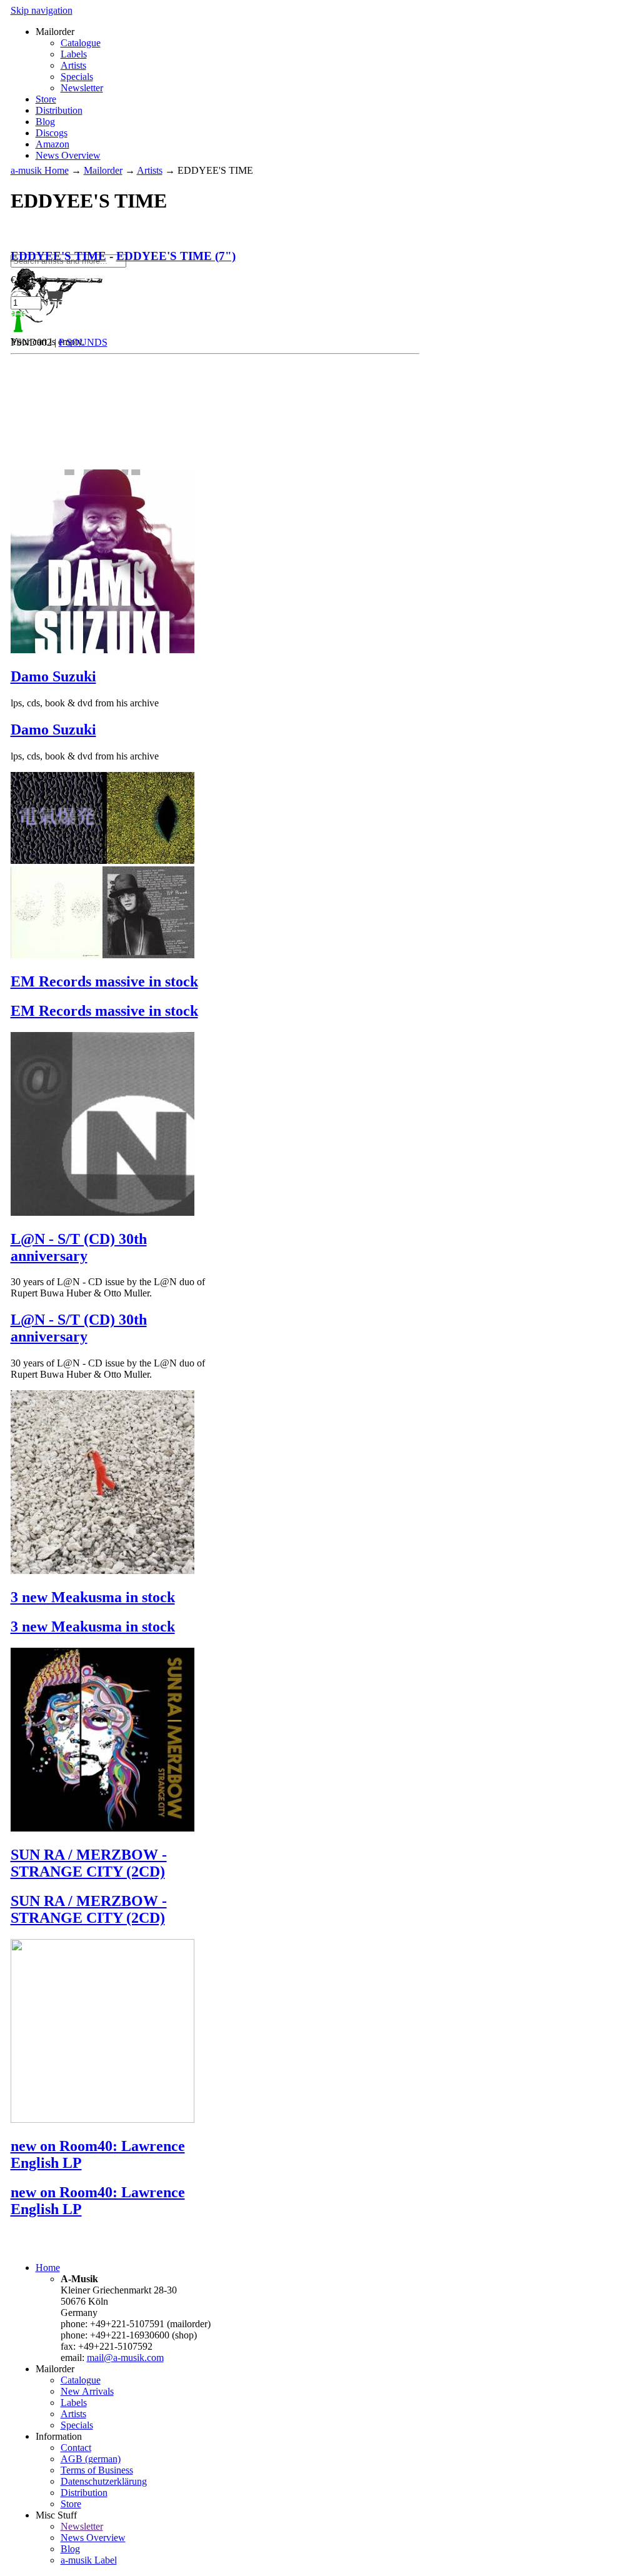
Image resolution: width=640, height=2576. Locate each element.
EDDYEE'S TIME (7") (176, 256)
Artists (73, 65)
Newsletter (82, 88)
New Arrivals (87, 2391)
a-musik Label (89, 2560)
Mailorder (103, 170)
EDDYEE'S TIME (58, 256)
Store (46, 99)
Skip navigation (42, 10)
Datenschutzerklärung (104, 2481)
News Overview (68, 155)
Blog (45, 122)
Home (48, 2268)
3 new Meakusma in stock (93, 1597)
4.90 (22, 280)
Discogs (52, 133)
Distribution (59, 110)
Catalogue (81, 43)
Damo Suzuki (53, 676)
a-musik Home (40, 170)
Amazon (52, 144)
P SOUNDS (83, 342)
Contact (76, 2448)
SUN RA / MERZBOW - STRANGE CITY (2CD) (89, 1863)
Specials (77, 77)
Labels (74, 54)
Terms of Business (97, 2470)
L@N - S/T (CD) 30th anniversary (79, 1247)
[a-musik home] (192, 248)
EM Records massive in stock (104, 981)
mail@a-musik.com (125, 2358)
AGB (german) (91, 2459)
